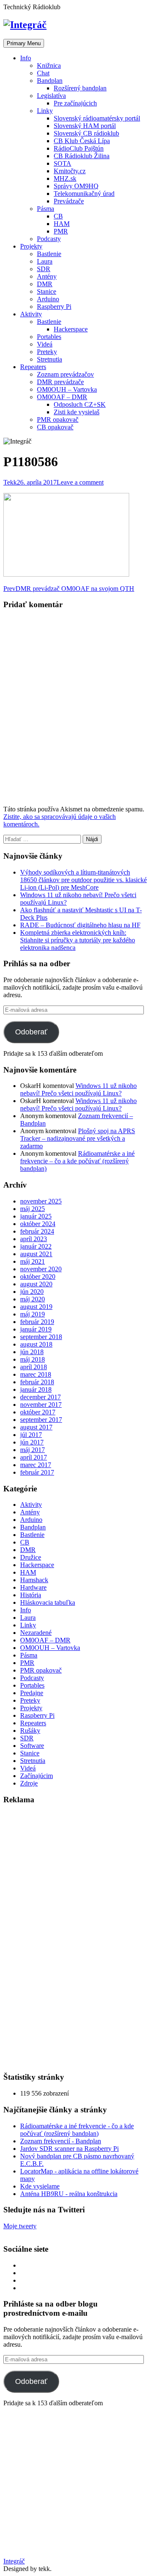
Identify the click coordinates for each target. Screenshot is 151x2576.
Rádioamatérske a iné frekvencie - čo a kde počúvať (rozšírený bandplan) (77, 2130)
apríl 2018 (34, 1367)
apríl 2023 (34, 1239)
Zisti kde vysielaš (77, 412)
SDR (44, 269)
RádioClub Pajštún (79, 148)
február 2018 (37, 1382)
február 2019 (37, 1322)
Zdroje (29, 1783)
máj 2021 (33, 1261)
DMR (45, 284)
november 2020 (41, 1269)
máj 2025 (33, 1209)
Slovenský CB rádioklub (86, 133)
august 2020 (36, 1284)
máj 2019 (33, 1314)
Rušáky (30, 1731)
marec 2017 (36, 1465)
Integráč (14, 2561)
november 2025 (41, 1201)
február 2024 (37, 1231)
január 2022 (36, 1246)
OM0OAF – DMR (62, 397)
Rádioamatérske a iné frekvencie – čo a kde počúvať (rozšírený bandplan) (77, 1161)
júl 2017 (31, 1435)
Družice (31, 1557)
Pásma (46, 209)
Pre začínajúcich (75, 103)
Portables (49, 337)
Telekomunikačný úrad (84, 194)
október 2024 (38, 1224)
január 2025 (36, 1216)
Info (26, 58)
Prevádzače (69, 201)
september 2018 (41, 1337)
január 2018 (36, 1389)
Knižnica (49, 65)
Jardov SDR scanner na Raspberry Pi (69, 2149)
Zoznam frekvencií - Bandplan (61, 2141)
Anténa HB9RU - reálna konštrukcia (69, 2194)
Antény (47, 276)
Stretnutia (49, 359)
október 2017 (38, 1412)
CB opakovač (55, 427)
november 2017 (41, 1405)
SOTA (62, 163)
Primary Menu (24, 43)
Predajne (32, 1693)
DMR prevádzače (60, 382)
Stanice (47, 291)
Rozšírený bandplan (80, 88)
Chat (43, 73)
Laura (45, 261)
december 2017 (40, 1397)
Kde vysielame (40, 2186)
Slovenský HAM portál (85, 126)
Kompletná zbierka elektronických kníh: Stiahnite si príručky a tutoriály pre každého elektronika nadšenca (78, 940)
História (31, 1595)
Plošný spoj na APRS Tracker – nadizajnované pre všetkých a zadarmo (78, 1138)
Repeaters (33, 367)
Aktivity (31, 314)
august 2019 (36, 1307)
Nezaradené (36, 1633)
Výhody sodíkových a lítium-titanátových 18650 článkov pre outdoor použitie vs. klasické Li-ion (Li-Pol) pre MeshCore (83, 880)
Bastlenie (49, 254)
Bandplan (50, 81)
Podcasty (49, 239)
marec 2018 (36, 1374)
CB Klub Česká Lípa (82, 141)
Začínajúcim (36, 1776)
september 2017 (41, 1420)
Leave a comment (80, 482)
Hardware (33, 1587)
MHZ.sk (65, 178)
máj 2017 (33, 1450)
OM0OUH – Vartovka (67, 389)
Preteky (47, 352)
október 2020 (38, 1276)
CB (58, 216)
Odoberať (31, 1032)
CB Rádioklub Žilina (82, 156)
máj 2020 (33, 1299)
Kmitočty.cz (70, 171)
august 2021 (36, 1254)
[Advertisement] (66, 1938)
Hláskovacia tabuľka (48, 1602)
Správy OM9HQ (76, 186)
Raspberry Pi (54, 307)
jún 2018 (32, 1352)
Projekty (31, 246)
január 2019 (36, 1329)
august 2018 (36, 1344)
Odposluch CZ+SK (80, 404)
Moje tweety (20, 2226)
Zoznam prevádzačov (65, 374)
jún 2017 (32, 1442)
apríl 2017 (34, 1457)
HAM (62, 224)
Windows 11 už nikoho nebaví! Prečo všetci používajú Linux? (78, 1089)
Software (32, 1746)
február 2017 (37, 1472)
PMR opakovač (58, 419)
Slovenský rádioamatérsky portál (97, 118)
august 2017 (36, 1427)
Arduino (48, 299)
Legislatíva (51, 96)
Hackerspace (71, 329)
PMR (61, 231)
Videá (45, 344)
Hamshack (34, 1580)
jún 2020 (32, 1292)
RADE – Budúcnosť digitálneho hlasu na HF (80, 925)
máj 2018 (33, 1359)
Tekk (10, 482)
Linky (45, 111)
